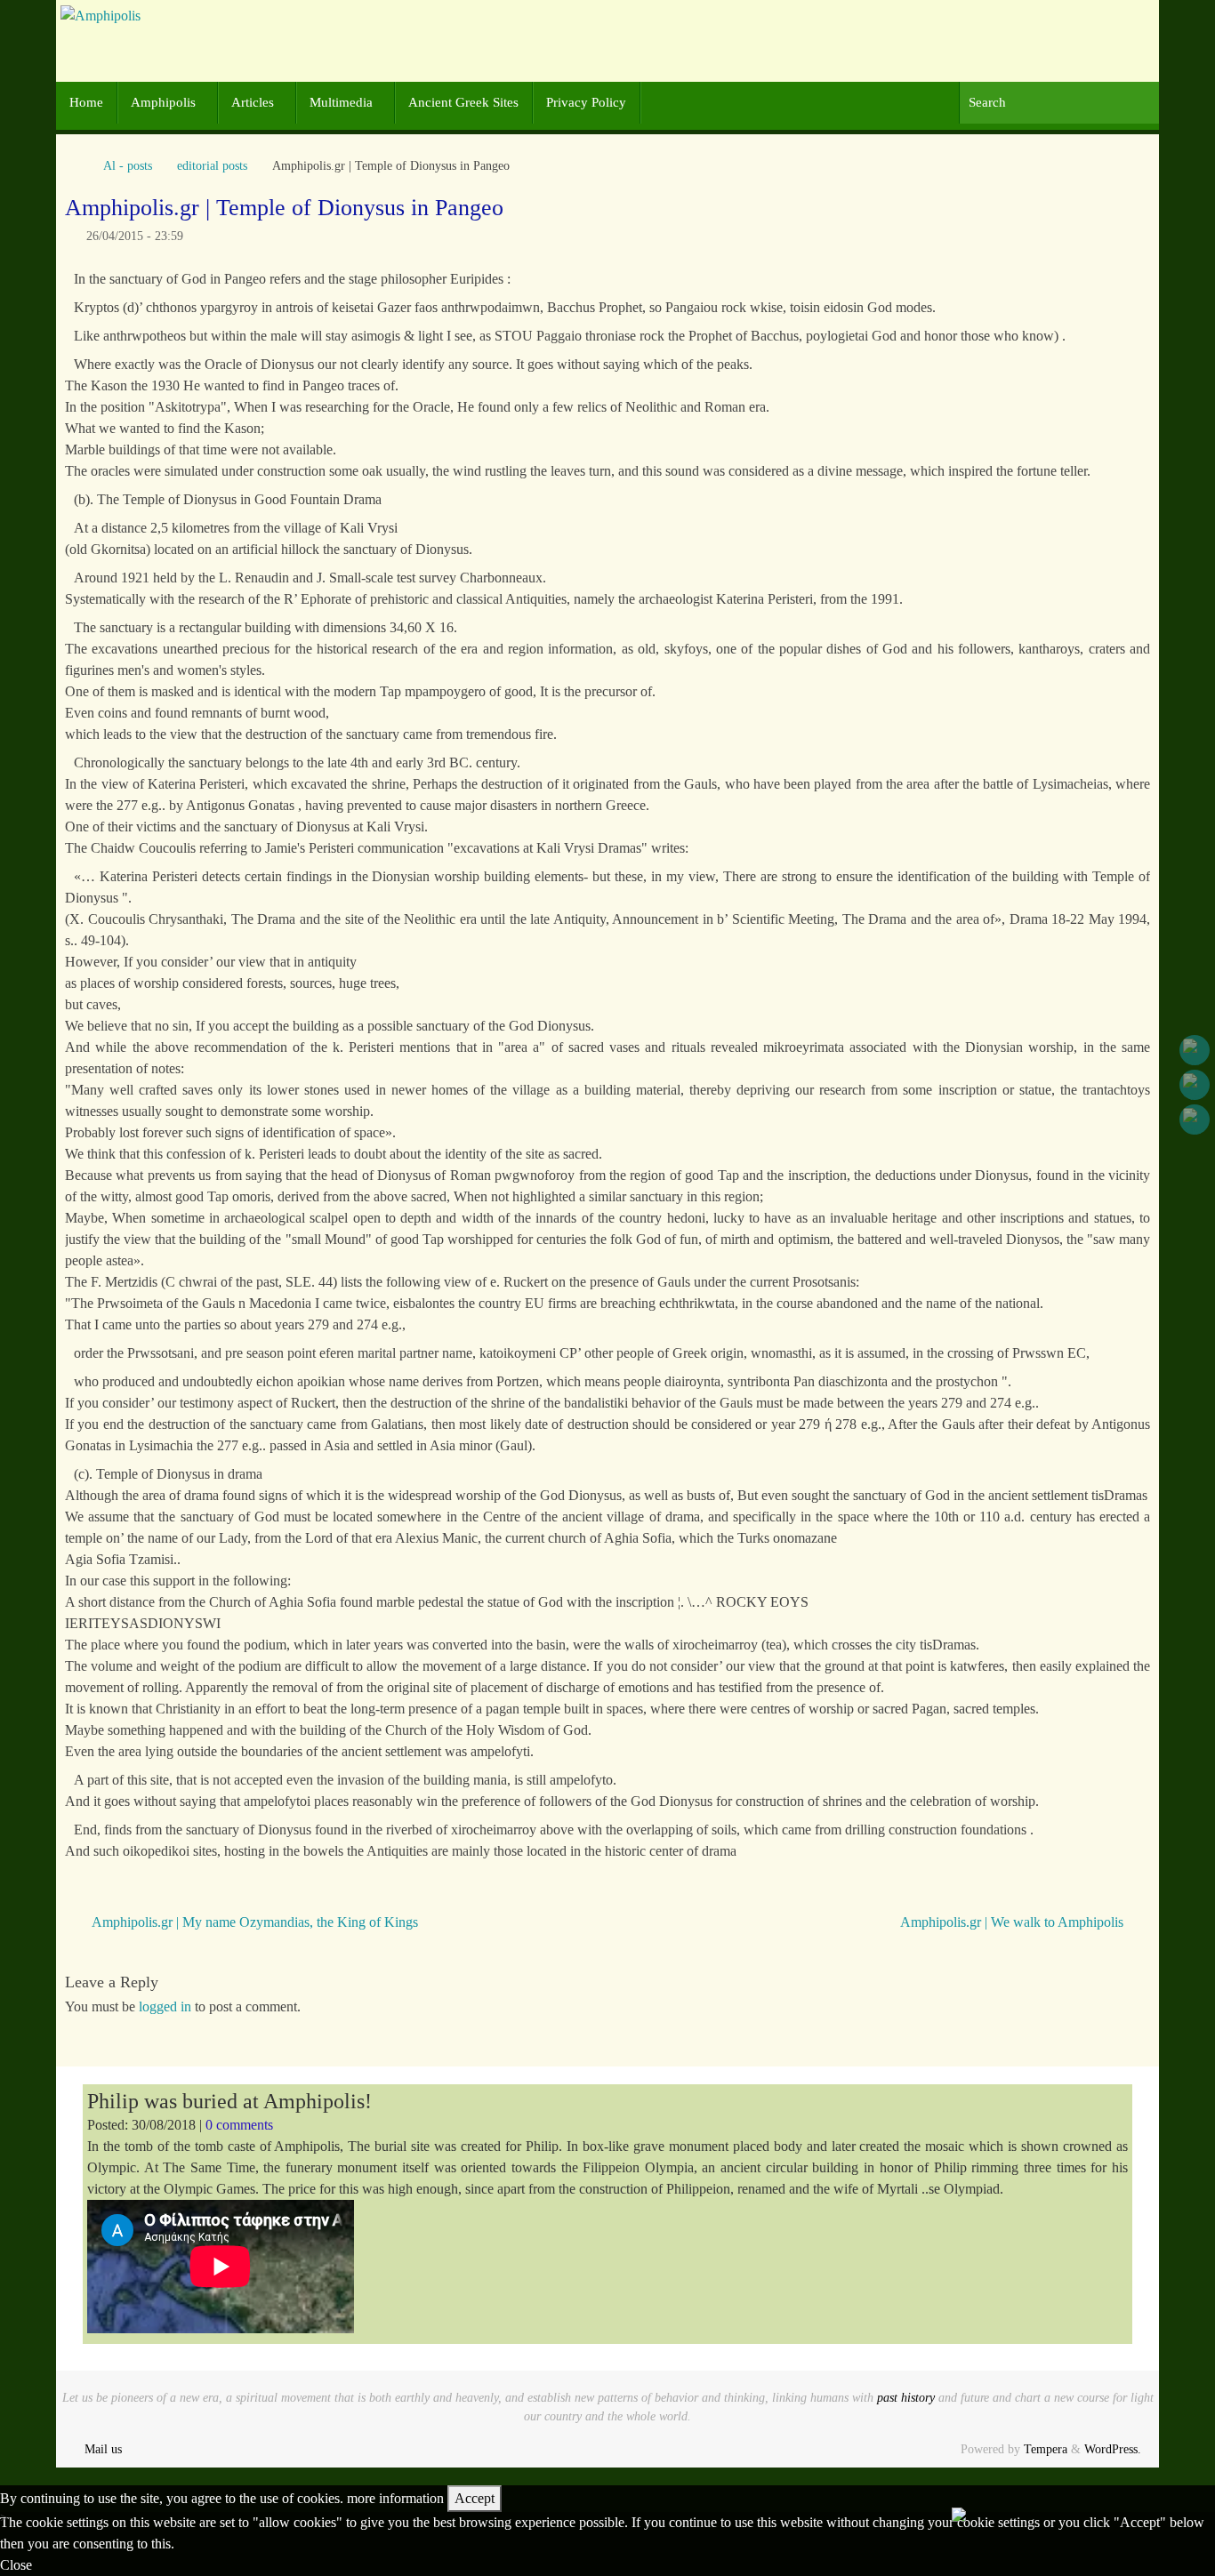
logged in (165, 2006)
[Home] (74, 165)
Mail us (103, 2449)
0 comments (239, 2125)
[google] (1195, 1085)
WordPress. (1113, 2449)
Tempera (1046, 2449)
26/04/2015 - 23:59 (135, 236)
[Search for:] (1059, 103)
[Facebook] (1195, 1050)
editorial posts (212, 165)
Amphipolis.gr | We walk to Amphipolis (1014, 1922)
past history (906, 2397)
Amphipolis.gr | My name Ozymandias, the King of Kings (253, 1922)
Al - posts (128, 165)
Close (16, 2565)
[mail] (1195, 1119)
